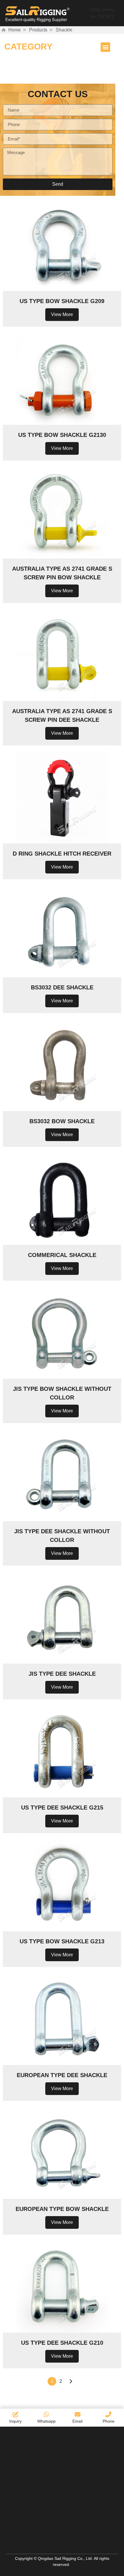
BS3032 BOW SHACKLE (62, 1121)
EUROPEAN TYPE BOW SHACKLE (62, 2209)
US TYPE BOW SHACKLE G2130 (62, 435)
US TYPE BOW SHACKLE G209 (62, 301)
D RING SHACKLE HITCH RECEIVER (62, 854)
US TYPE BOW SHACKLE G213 (62, 1941)
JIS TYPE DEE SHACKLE (62, 1674)
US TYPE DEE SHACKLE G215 (62, 1807)
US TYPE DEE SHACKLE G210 (62, 2343)
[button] (105, 47)
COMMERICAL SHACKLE (62, 1255)
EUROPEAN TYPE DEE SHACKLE (62, 2075)
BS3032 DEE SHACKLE (62, 987)
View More (62, 314)
